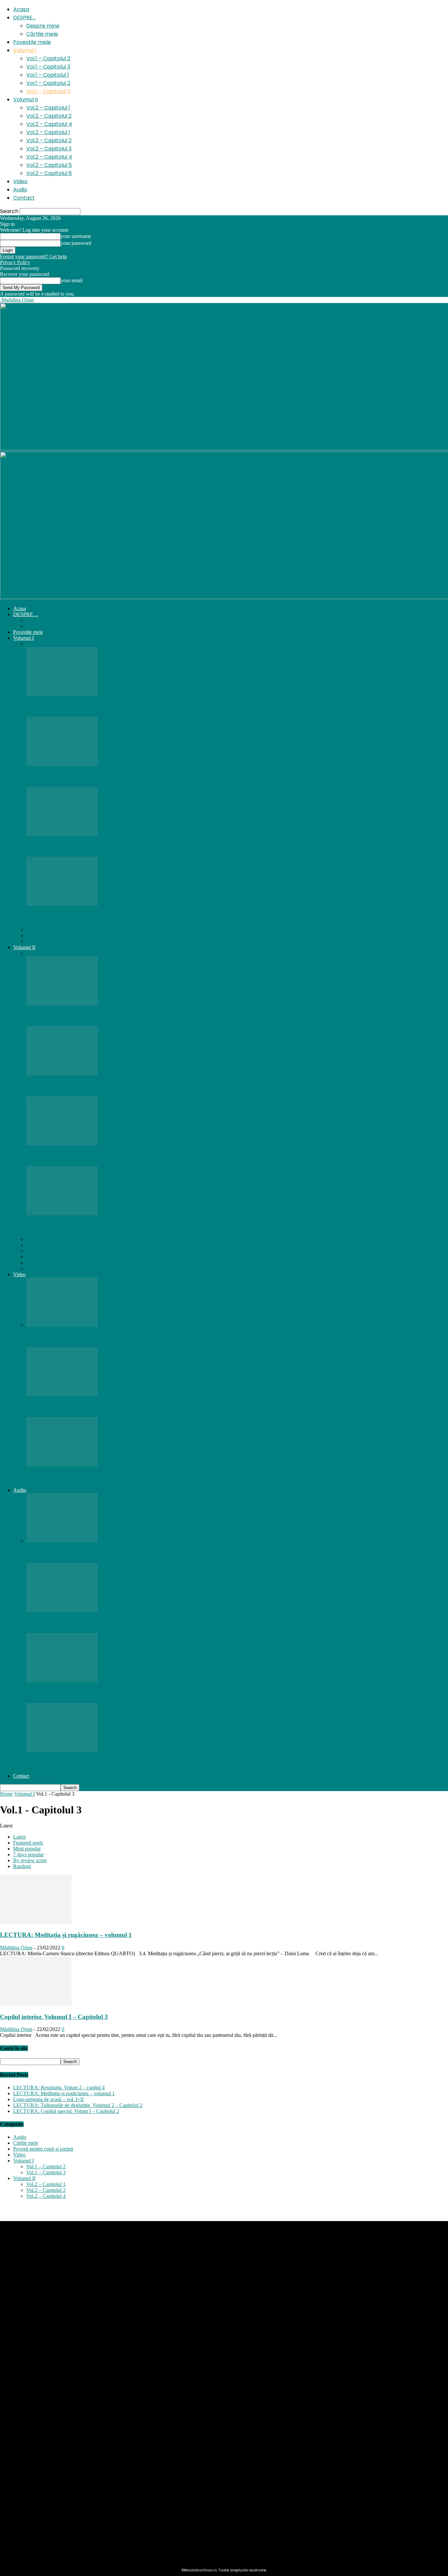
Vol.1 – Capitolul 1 (48, 75)
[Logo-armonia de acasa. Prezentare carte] (62, 1464)
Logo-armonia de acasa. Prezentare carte (81, 1477)
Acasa (21, 9)
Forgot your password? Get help (33, 256)
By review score (30, 1860)
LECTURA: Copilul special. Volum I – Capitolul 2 (94, 777)
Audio (20, 190)
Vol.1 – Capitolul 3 (48, 67)
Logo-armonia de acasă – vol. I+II (48, 2099)
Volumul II (25, 99)
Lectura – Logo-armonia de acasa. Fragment (87, 1407)
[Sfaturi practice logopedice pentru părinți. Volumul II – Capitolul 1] (62, 1144)
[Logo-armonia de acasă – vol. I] (62, 904)
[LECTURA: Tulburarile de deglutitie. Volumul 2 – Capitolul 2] (62, 1073)
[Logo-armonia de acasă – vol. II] (62, 1213)
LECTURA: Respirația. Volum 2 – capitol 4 (85, 1016)
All (30, 644)
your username (76, 236)
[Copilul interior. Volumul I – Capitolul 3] (62, 834)
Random (22, 1866)
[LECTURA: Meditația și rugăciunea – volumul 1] (62, 694)
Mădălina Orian (16, 1948)
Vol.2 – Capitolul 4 (49, 124)
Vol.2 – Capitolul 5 (49, 165)
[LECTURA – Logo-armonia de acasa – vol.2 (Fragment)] (62, 1325)
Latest (19, 1837)
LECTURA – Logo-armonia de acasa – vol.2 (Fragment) (102, 1337)
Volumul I (25, 50)
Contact (24, 198)
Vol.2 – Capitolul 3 (49, 149)
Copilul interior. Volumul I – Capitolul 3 (80, 847)
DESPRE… (24, 18)
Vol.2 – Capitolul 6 (49, 173)
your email (72, 280)
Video (20, 181)
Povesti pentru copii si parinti (43, 2149)
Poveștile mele (32, 42)
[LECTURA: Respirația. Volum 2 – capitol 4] (62, 1004)
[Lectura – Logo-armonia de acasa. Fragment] (62, 1395)
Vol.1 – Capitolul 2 (48, 59)
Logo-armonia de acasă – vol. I (68, 917)
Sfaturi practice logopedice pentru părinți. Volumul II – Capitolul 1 (116, 1156)
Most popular (27, 1849)
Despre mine (43, 26)
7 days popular (28, 1854)
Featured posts (28, 1843)
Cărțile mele (42, 34)
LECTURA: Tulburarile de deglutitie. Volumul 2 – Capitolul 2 (110, 1086)
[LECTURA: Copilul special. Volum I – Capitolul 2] (62, 764)
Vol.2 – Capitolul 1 (48, 108)
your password (76, 243)
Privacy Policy (15, 262)
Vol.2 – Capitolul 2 (49, 116)
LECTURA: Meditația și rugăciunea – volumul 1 (92, 707)
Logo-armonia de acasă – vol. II (69, 1226)
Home (6, 1794)
